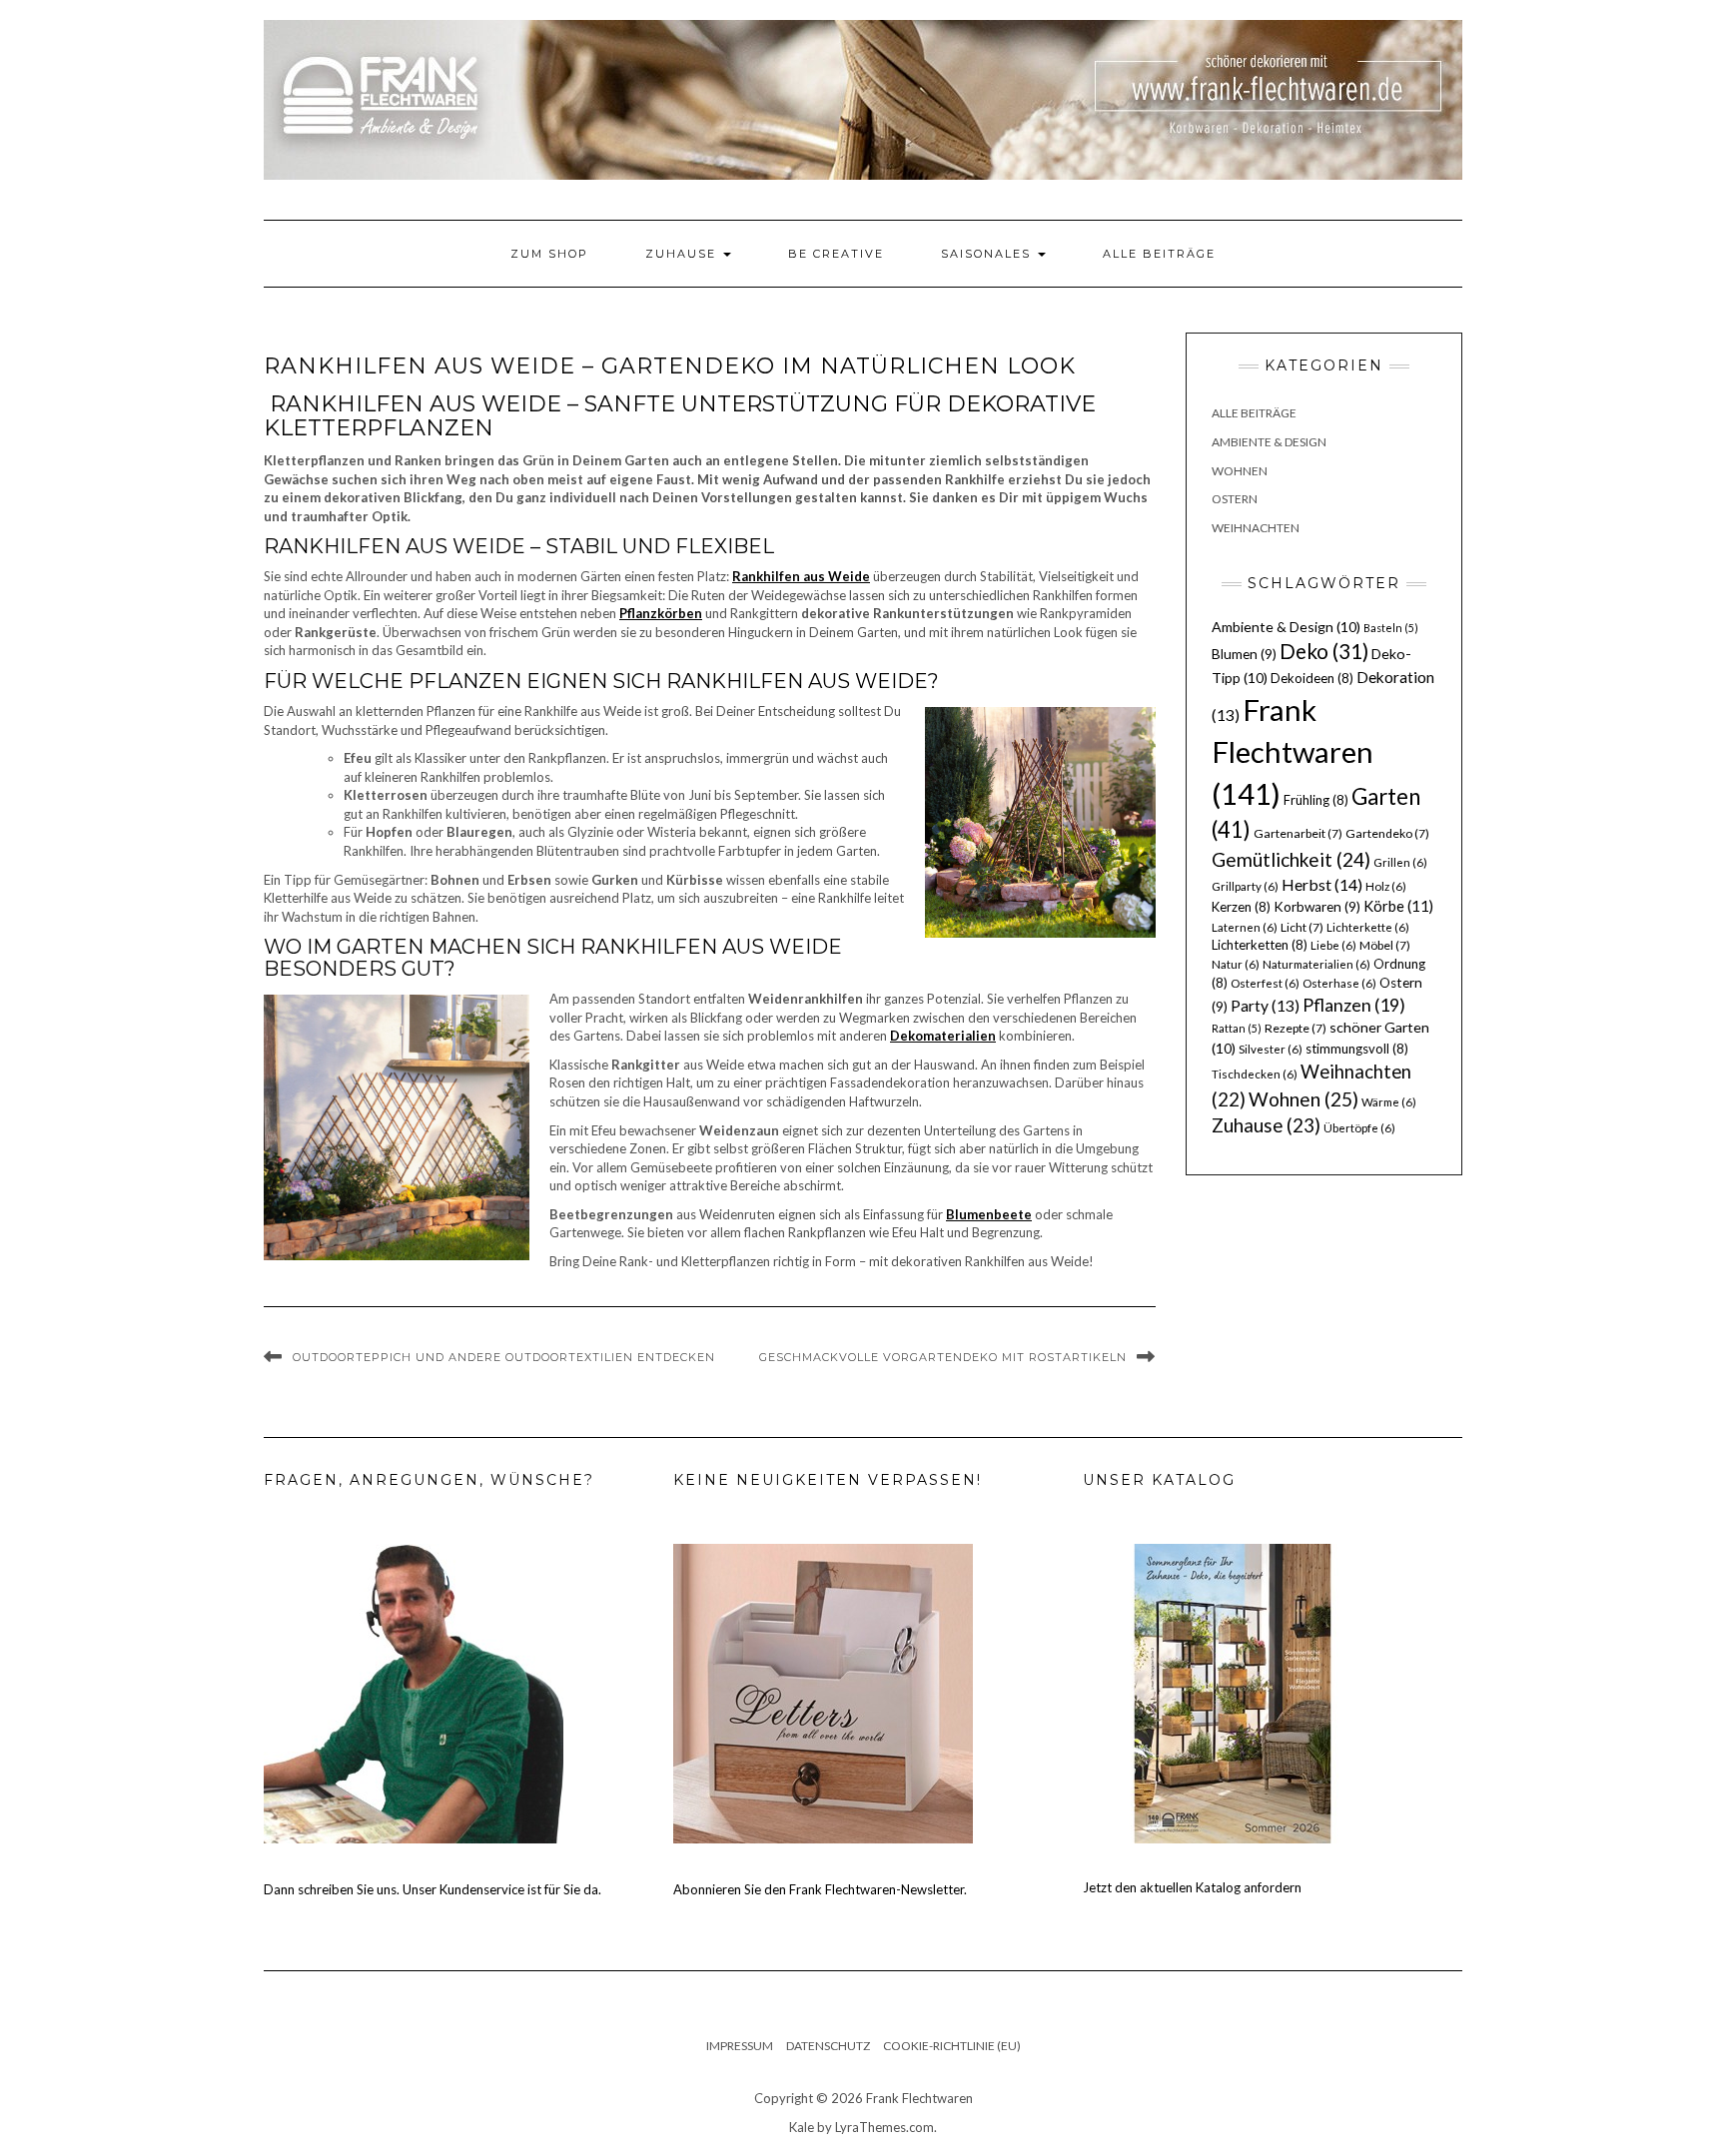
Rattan (1237, 1028)
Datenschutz (828, 2046)
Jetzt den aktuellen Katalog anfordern (1192, 1887)
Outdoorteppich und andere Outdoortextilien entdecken (504, 1357)
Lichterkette (1368, 927)
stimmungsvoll (1357, 1049)
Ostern (1235, 499)
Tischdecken (1255, 1074)
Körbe (1398, 906)
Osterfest (1265, 983)
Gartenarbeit (1298, 833)
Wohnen (1240, 471)
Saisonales (988, 254)
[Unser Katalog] (1233, 1692)
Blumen (1244, 654)
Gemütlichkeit (1291, 859)
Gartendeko (1387, 833)
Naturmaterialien (1316, 964)
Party (1265, 1006)
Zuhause (683, 254)
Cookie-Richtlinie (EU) (952, 2046)
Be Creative (836, 254)
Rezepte (1295, 1028)
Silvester (1271, 1049)
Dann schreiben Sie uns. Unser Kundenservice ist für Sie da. (432, 1889)
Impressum (740, 2046)
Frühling (1316, 800)
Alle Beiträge (1159, 254)
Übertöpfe (1359, 1128)
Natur (1236, 964)
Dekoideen (1312, 678)
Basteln (1391, 628)
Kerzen (1241, 907)
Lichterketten (1260, 945)
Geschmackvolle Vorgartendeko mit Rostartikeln (943, 1357)
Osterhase (1339, 983)
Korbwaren (1317, 907)
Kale (802, 2127)
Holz (1386, 886)
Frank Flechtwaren (1293, 751)
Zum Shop (549, 254)
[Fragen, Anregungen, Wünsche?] (414, 1692)
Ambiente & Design (1269, 442)
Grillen (1400, 862)
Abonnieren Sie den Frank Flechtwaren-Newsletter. (820, 1889)
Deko (1324, 651)
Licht (1302, 927)
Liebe (1333, 945)
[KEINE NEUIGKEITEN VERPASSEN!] (823, 1692)
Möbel (1385, 945)
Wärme (1389, 1102)
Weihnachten (1256, 528)
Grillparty (1245, 886)
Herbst (1322, 884)
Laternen (1245, 927)
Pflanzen (1354, 1005)
